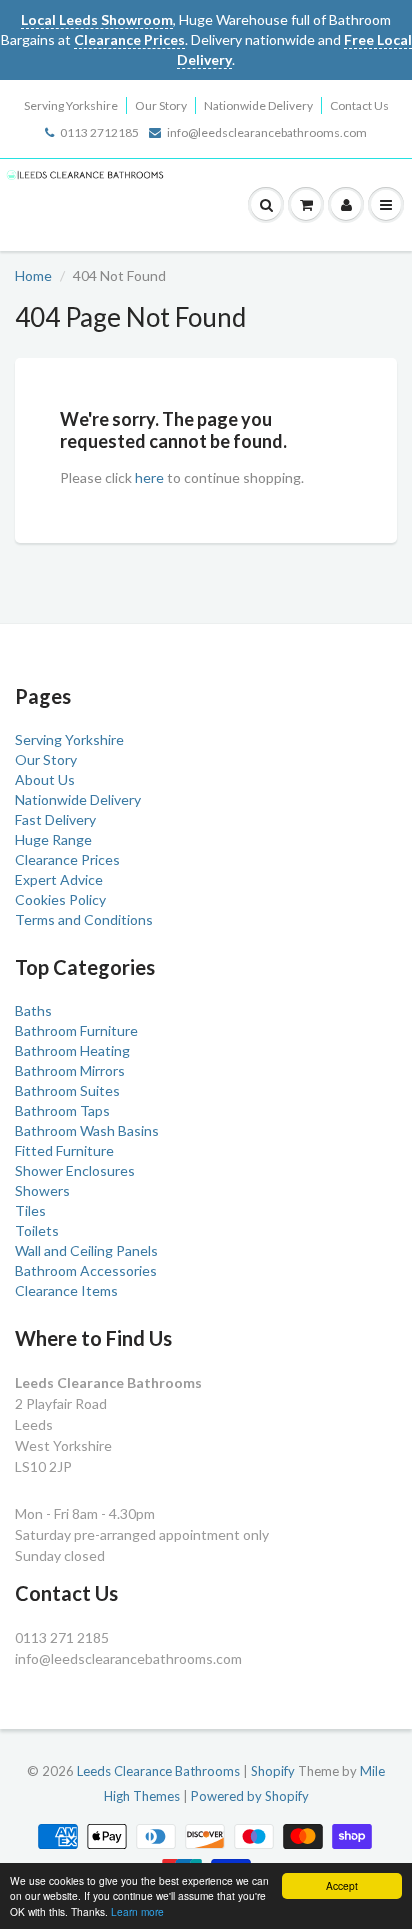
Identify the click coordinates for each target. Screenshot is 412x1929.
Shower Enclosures (75, 1170)
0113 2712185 (99, 132)
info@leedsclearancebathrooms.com (267, 132)
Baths (33, 1010)
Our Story (161, 105)
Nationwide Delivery (258, 105)
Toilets (37, 1230)
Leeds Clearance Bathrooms (158, 1771)
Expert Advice (59, 879)
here (149, 477)
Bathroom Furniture (76, 1030)
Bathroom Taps (62, 1110)
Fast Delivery (55, 819)
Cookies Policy (60, 899)
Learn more (137, 1911)
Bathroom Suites (67, 1090)
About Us (45, 779)
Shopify (273, 1771)
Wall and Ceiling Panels (86, 1250)
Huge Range (53, 839)
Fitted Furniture (64, 1150)
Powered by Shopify (250, 1796)
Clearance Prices (67, 859)
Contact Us (359, 105)
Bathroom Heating (72, 1050)
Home (33, 275)
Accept (342, 1885)
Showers (42, 1190)
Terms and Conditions (84, 919)
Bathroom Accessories (86, 1270)
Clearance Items (66, 1290)
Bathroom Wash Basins (87, 1130)
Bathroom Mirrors (70, 1070)
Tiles (30, 1210)
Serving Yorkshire (71, 105)
